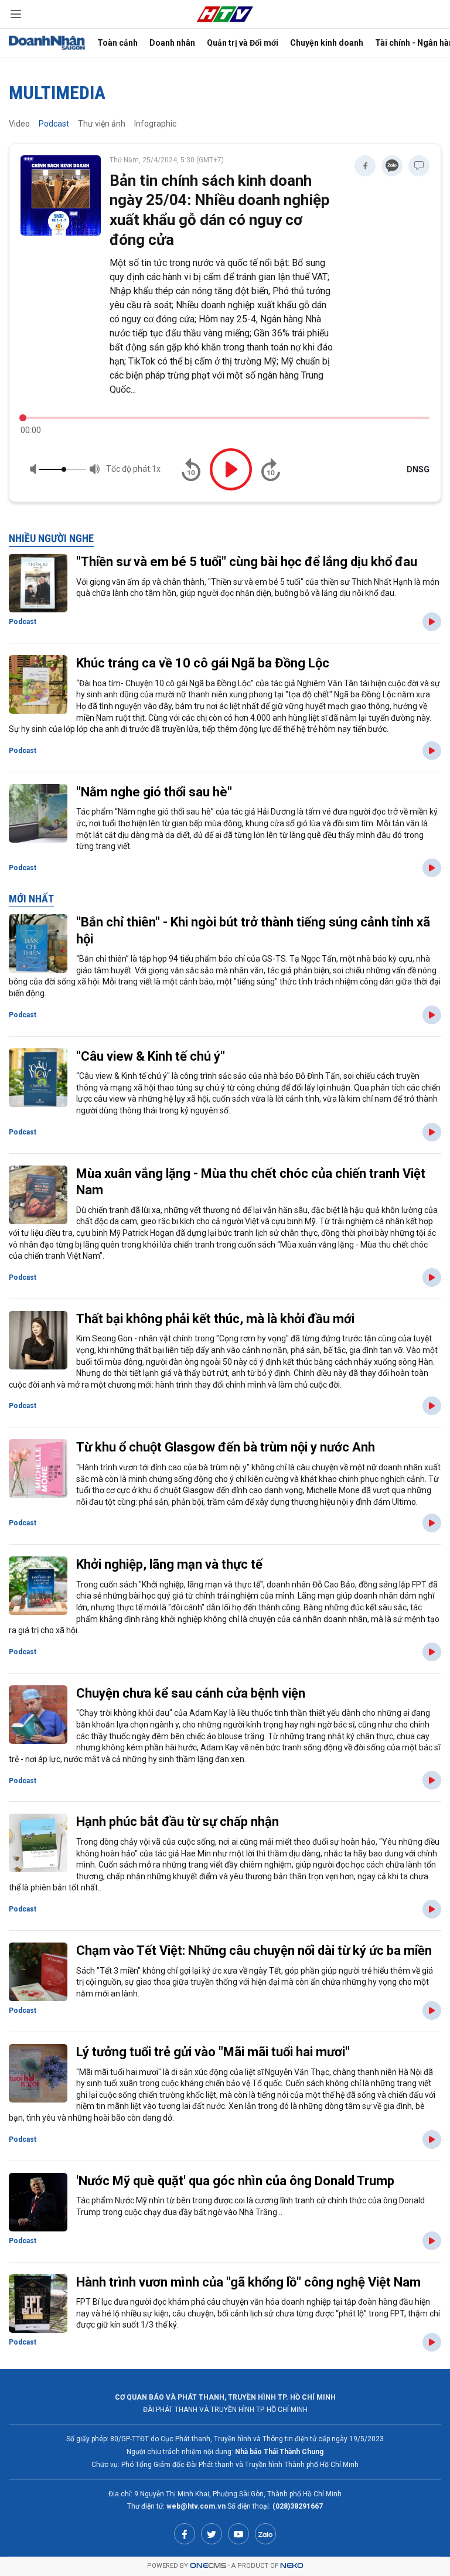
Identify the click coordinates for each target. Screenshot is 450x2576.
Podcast (54, 124)
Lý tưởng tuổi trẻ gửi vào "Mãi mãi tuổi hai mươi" (213, 2052)
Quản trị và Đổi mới (243, 43)
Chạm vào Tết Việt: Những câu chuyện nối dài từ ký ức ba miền (254, 1950)
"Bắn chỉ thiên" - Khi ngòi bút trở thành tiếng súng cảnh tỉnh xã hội (253, 931)
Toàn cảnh (117, 43)
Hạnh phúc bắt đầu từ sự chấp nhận (178, 1822)
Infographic (155, 124)
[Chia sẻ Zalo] (392, 166)
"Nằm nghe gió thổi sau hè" (154, 792)
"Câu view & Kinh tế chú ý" (151, 1056)
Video (19, 124)
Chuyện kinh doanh (327, 43)
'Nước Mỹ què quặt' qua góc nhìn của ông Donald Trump (235, 2181)
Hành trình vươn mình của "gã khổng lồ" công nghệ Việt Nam (248, 2282)
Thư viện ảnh (102, 124)
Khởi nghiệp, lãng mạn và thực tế (169, 1564)
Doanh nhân (172, 43)
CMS (208, 2566)
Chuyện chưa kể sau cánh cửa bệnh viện (191, 1693)
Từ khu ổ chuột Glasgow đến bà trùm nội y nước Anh (226, 1447)
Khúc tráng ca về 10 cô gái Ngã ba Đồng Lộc (203, 663)
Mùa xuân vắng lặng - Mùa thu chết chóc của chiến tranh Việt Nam (251, 1182)
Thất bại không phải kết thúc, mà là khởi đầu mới (215, 1319)
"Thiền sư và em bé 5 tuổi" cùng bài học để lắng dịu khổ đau (247, 562)
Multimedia (57, 93)
